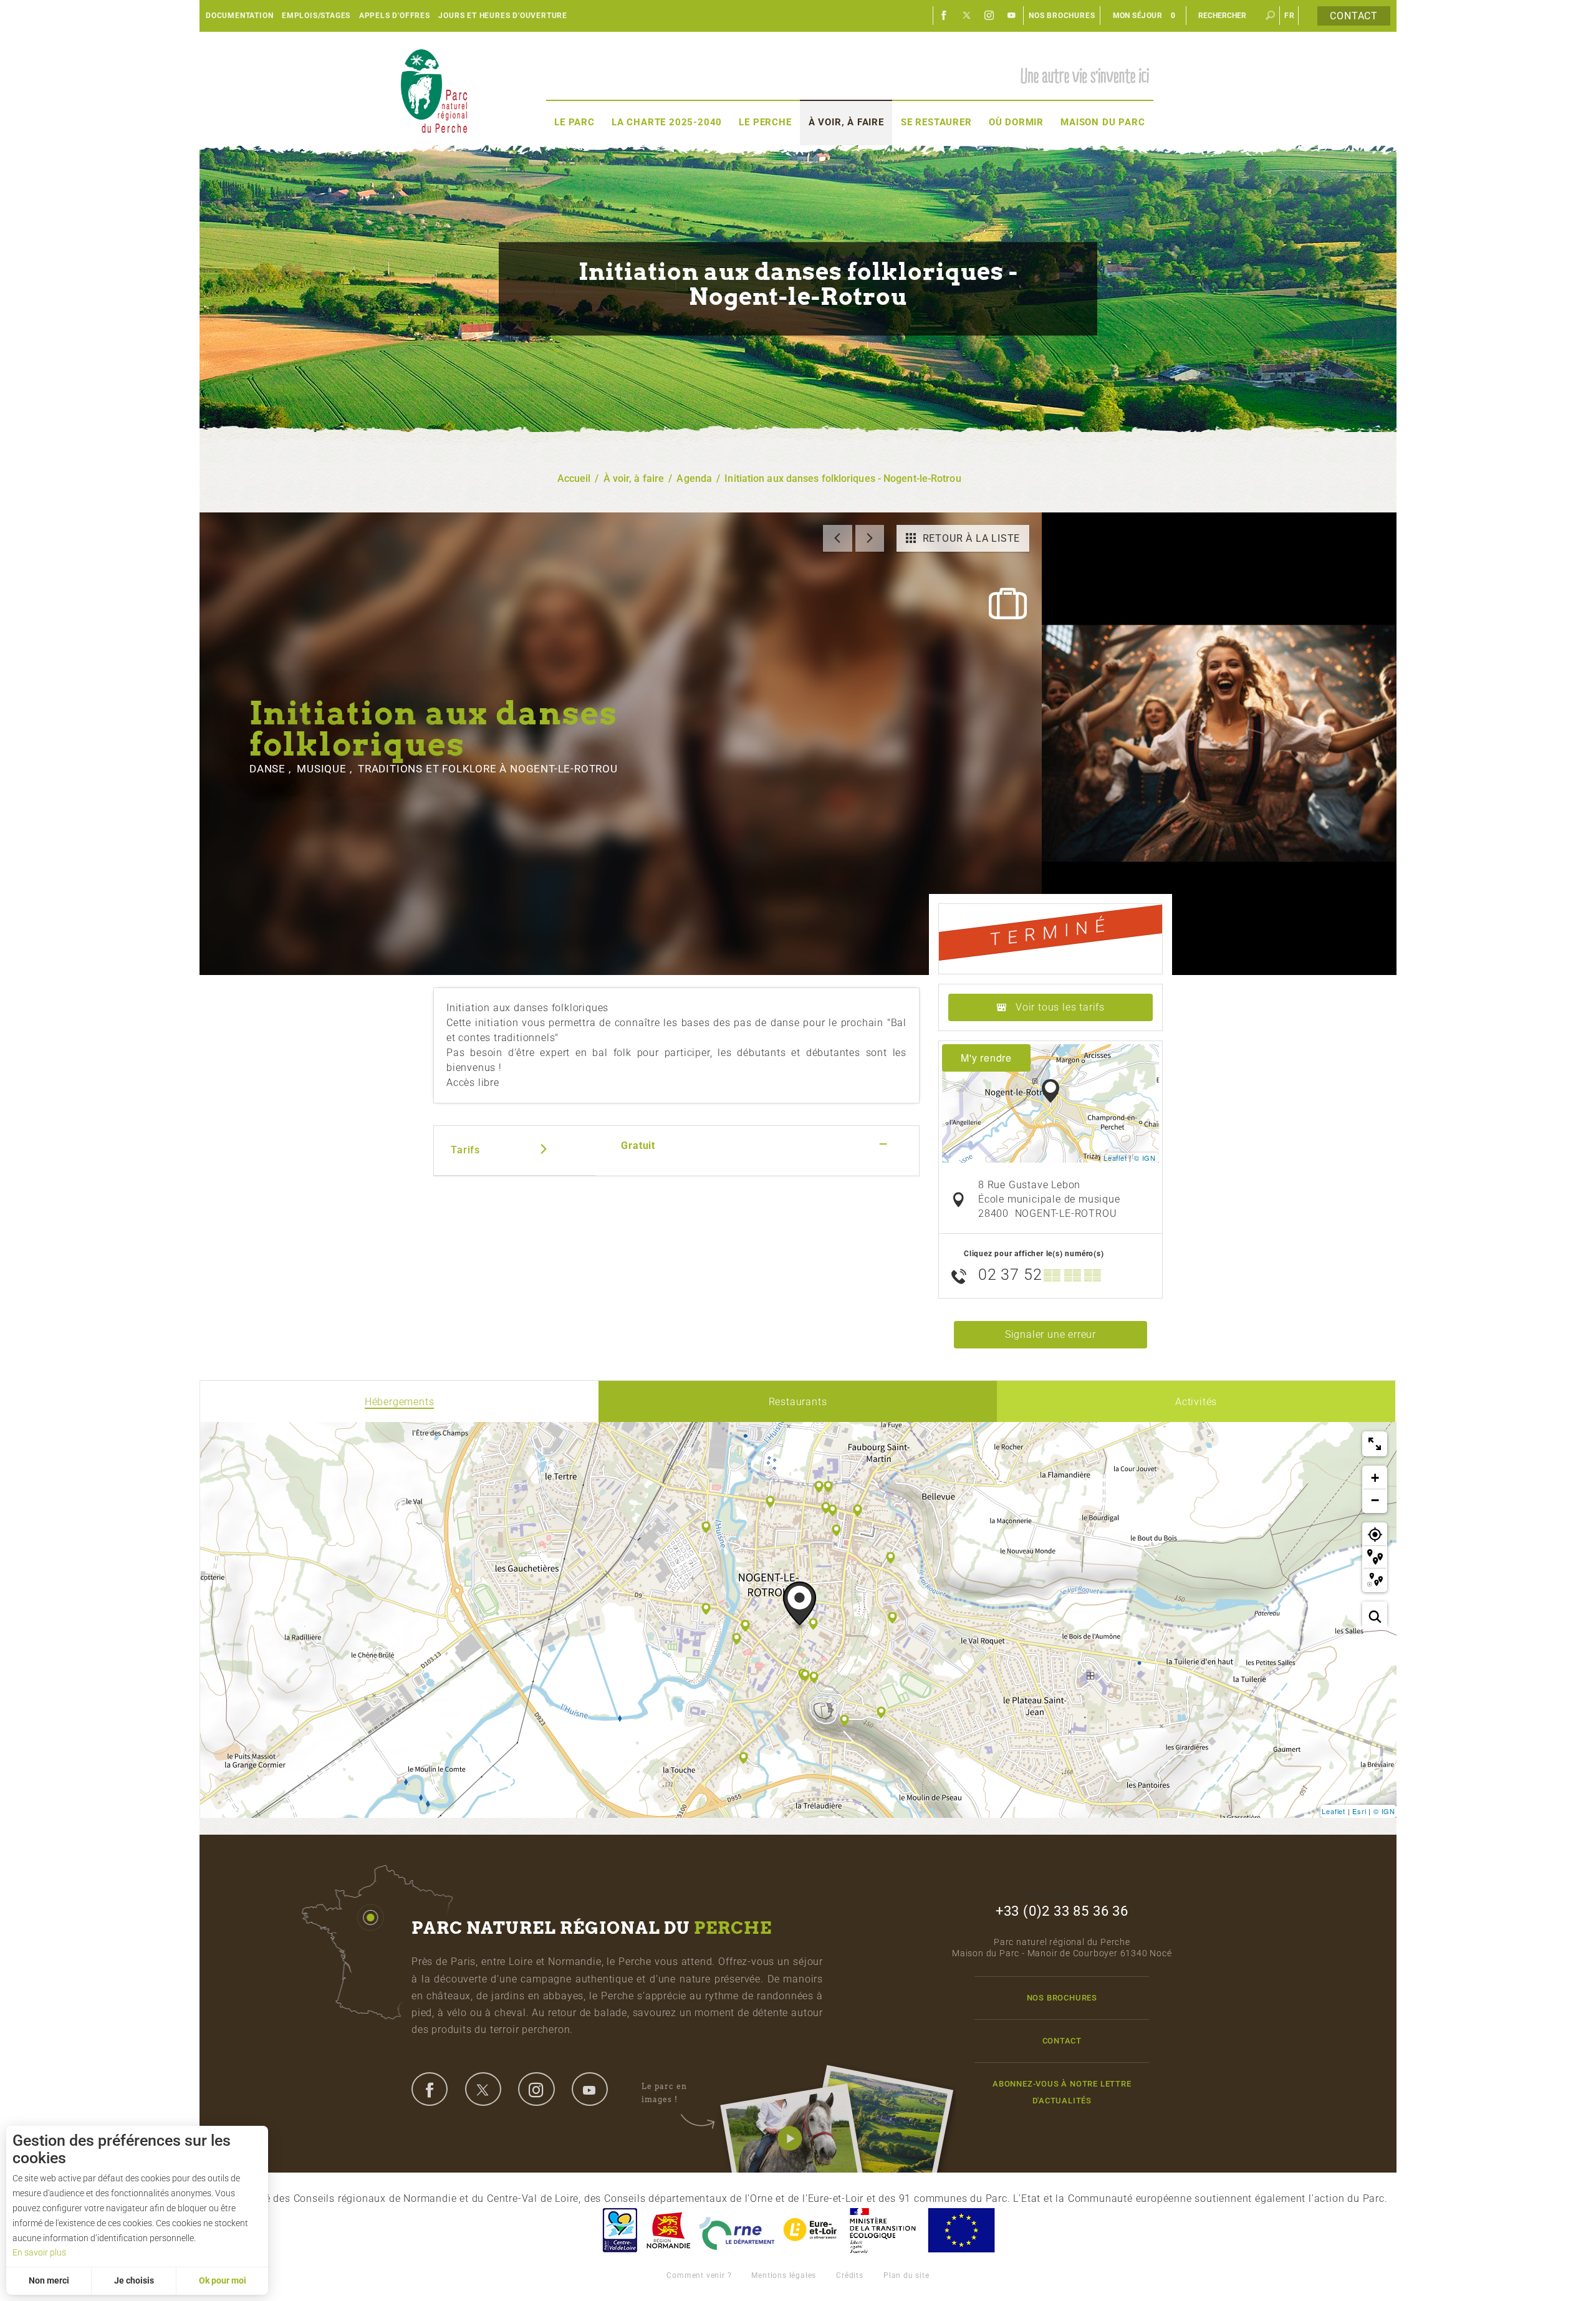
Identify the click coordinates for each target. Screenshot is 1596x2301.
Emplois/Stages (316, 16)
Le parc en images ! (664, 2092)
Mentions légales (784, 2275)
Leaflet (1115, 1158)
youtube (590, 2089)
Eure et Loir (811, 2230)
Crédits (850, 2275)
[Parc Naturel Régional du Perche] (434, 91)
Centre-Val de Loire (619, 2230)
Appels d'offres (395, 16)
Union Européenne (961, 2230)
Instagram (989, 16)
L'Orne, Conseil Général (737, 2230)
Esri (1359, 1811)
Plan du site (906, 2275)
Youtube (1012, 16)
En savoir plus (39, 2252)
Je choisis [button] (134, 2280)
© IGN (1145, 1158)
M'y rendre (986, 1058)
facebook (430, 2089)
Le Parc (574, 122)
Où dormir (1016, 122)
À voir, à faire (846, 122)
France (883, 2230)
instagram (536, 2089)
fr (1290, 16)
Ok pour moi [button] (223, 2280)
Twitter (967, 16)
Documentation (239, 16)
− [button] (1375, 1500)
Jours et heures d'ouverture (503, 16)
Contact (1354, 16)
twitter (483, 2089)
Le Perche (765, 122)
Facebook (945, 16)
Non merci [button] (49, 2280)
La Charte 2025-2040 (667, 122)
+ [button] (1375, 1478)
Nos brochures (1062, 16)
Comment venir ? (699, 2275)
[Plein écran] (1375, 1444)
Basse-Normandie (668, 2230)
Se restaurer (936, 122)
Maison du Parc (1103, 122)
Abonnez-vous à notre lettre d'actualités (1062, 2092)
